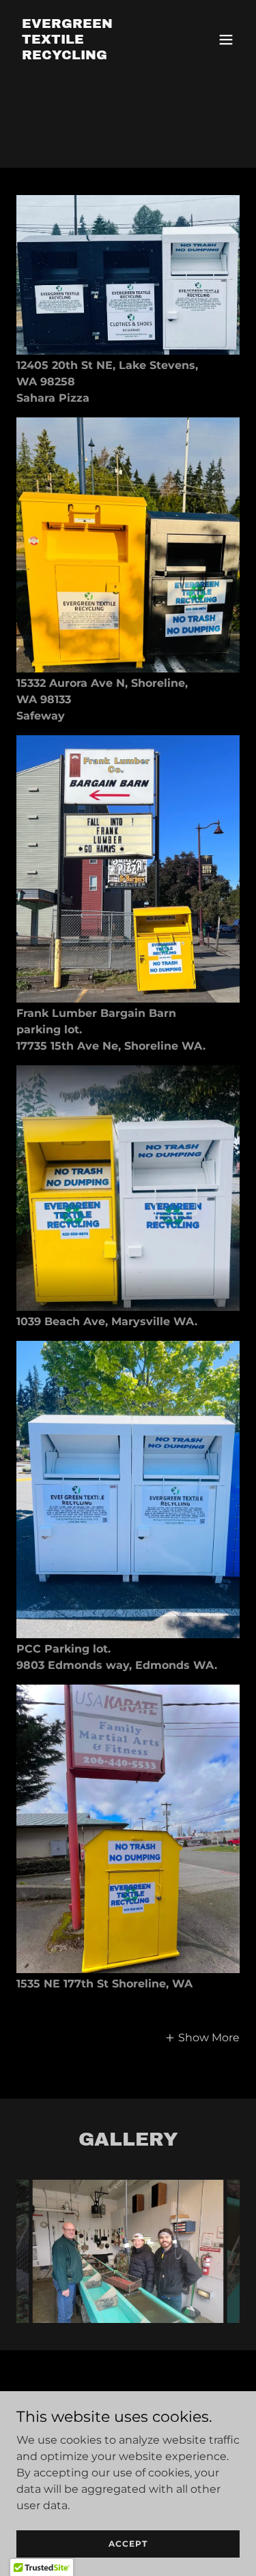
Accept (128, 2544)
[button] (226, 40)
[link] (95, 56)
